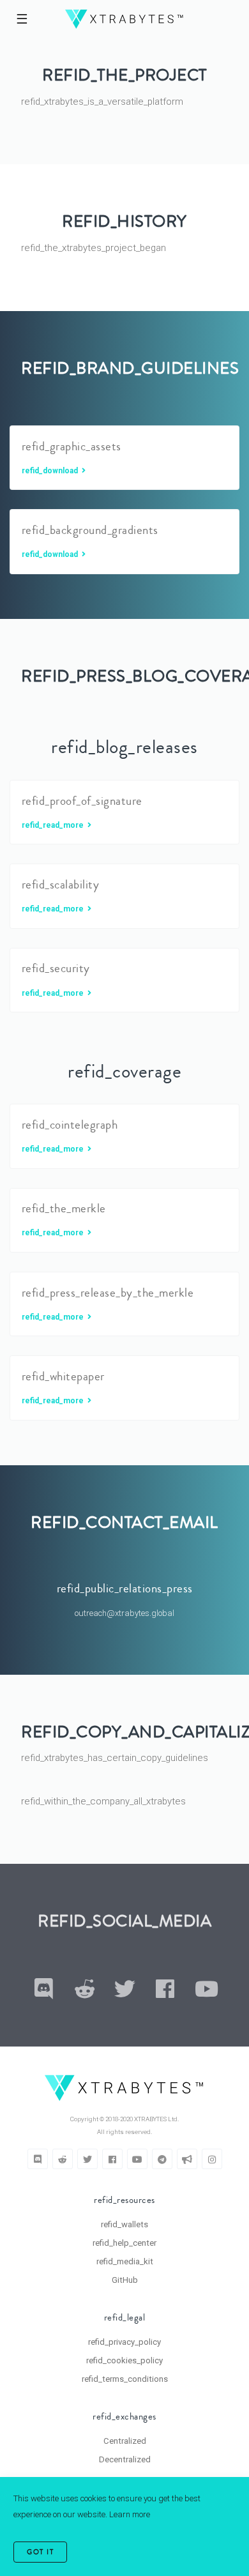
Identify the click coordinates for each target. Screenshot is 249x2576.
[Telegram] (162, 2159)
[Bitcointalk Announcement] (187, 2159)
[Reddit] (63, 2159)
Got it (40, 2552)
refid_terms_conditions (125, 2379)
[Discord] (38, 2159)
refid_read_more (54, 825)
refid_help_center (124, 2243)
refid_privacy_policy (124, 2342)
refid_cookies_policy (124, 2360)
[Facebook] (112, 2159)
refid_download (51, 471)
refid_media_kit (125, 2261)
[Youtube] (137, 2159)
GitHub (125, 2280)
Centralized (125, 2441)
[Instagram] (212, 2159)
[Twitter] (87, 2159)
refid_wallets (124, 2224)
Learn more (130, 2514)
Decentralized (125, 2459)
